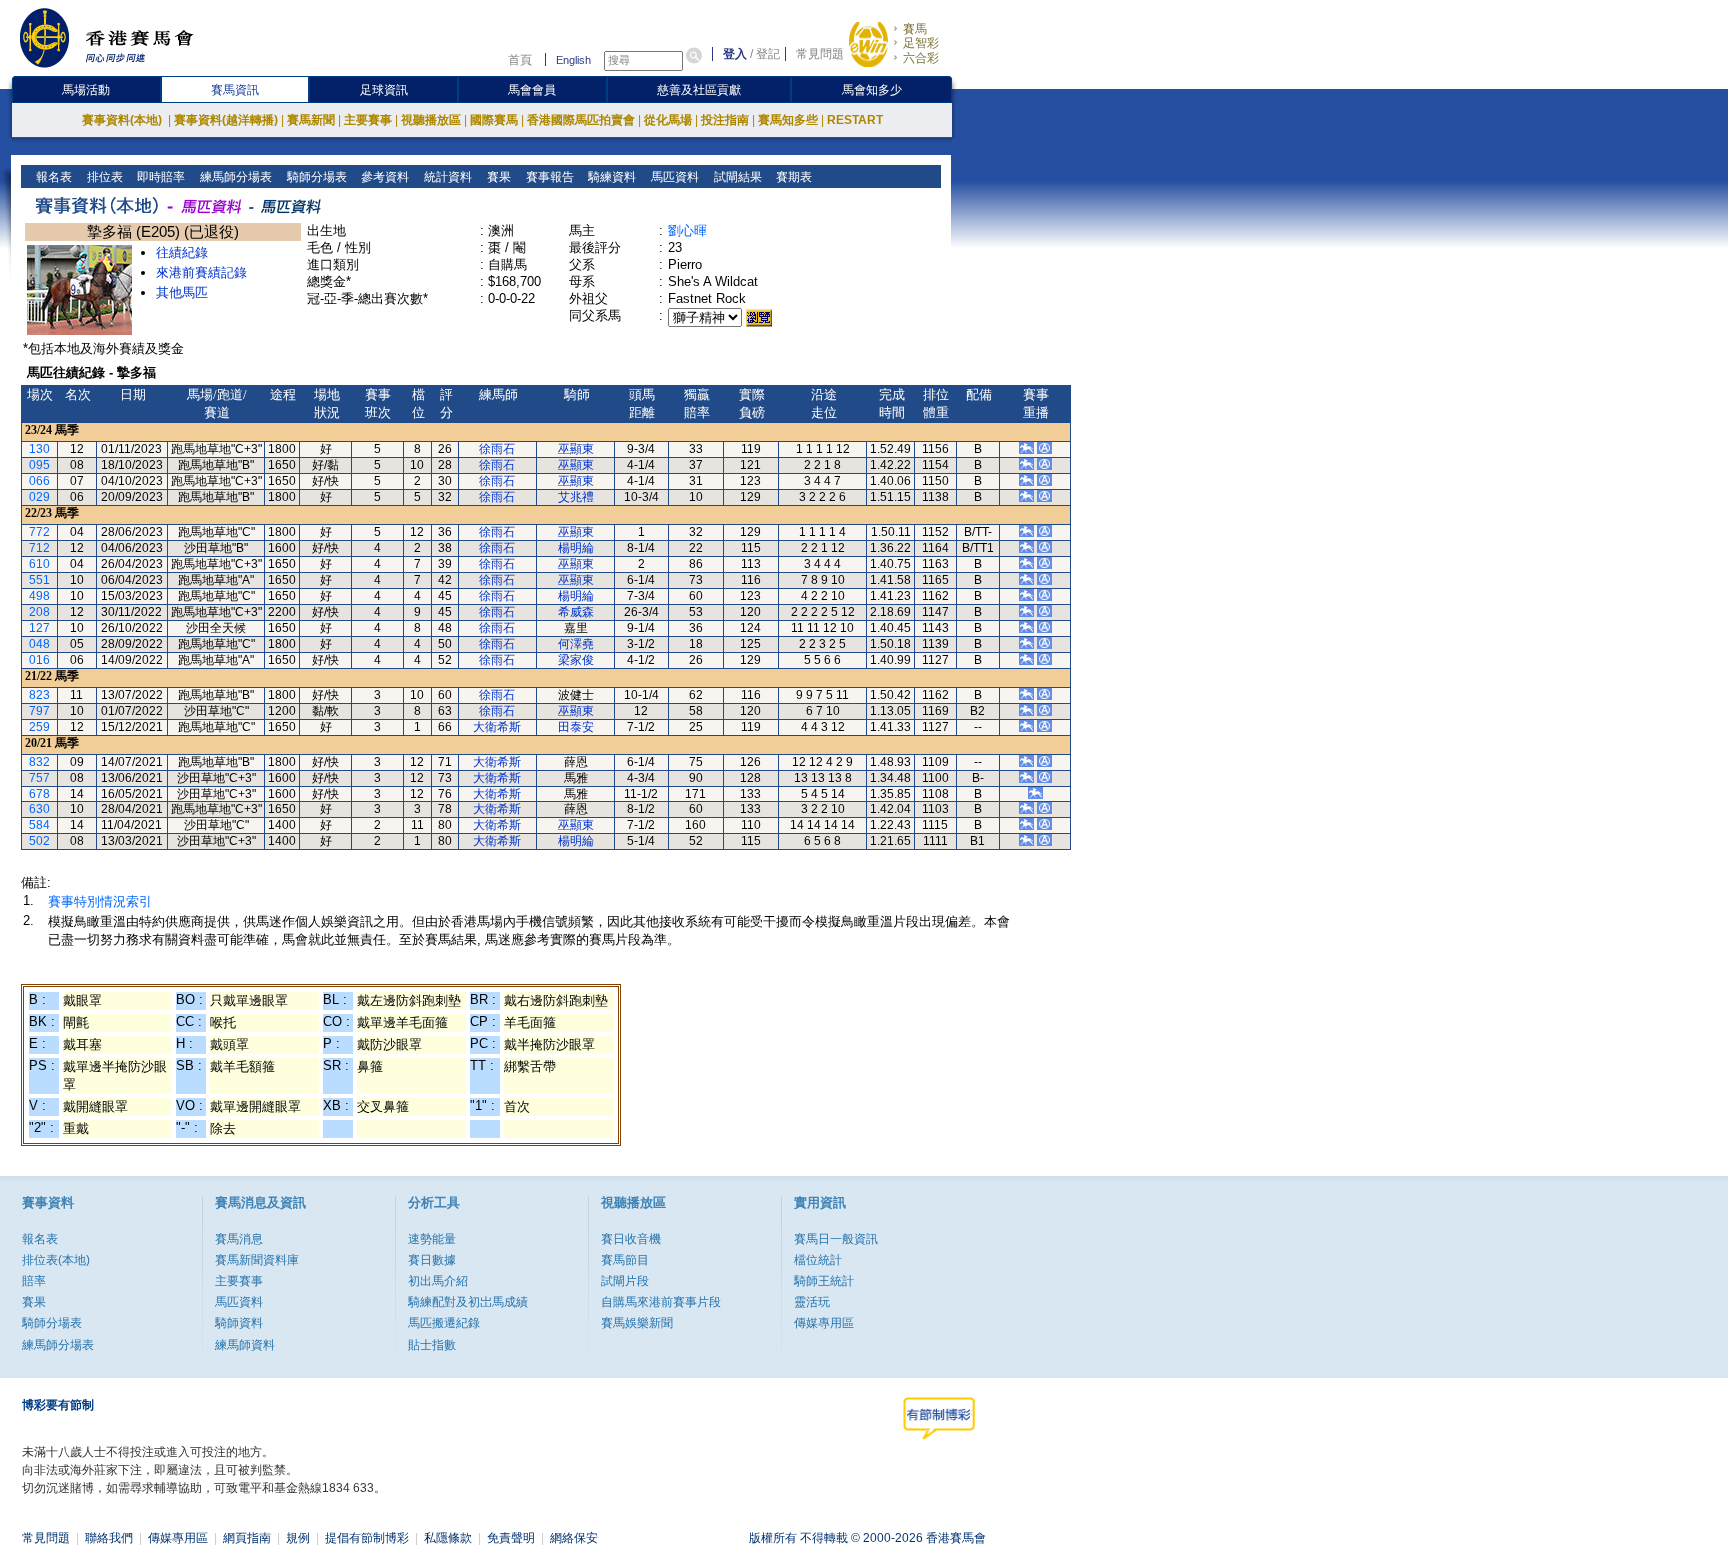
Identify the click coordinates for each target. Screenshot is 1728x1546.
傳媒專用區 (824, 1323)
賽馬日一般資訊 (836, 1239)
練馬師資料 (245, 1345)
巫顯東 (576, 449)
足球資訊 (384, 90)
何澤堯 (576, 644)
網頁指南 (247, 1538)
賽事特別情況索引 (100, 901)
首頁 (520, 60)
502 (39, 841)
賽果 (497, 177)
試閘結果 (736, 177)
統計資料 (446, 177)
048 (39, 644)
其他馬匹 (182, 292)
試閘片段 (625, 1281)
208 (39, 612)
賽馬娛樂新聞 (637, 1323)
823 (39, 695)
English (573, 60)
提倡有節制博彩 (367, 1538)
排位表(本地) (56, 1260)
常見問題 (820, 54)
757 (39, 778)
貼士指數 (432, 1345)
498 (39, 596)
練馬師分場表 (234, 177)
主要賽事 (368, 120)
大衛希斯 (497, 727)
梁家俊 (576, 660)
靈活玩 (812, 1302)
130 (39, 449)
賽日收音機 (631, 1239)
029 (39, 497)
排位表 (103, 177)
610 (39, 564)
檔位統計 (818, 1260)
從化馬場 (668, 120)
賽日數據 (432, 1260)
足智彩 (921, 43)
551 (39, 580)
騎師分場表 (315, 177)
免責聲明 (511, 1538)
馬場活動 (86, 90)
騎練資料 (610, 177)
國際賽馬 (494, 120)
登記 (768, 54)
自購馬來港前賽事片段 (661, 1302)
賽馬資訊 (235, 90)
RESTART (855, 120)
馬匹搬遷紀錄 (444, 1323)
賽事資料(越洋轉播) (226, 120)
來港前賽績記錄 (201, 272)
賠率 (34, 1281)
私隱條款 (448, 1538)
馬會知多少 (872, 90)
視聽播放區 (431, 120)
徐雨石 (497, 449)
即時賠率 (159, 177)
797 (39, 711)
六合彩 (921, 58)
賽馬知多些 (788, 120)
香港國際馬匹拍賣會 (581, 120)
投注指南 (725, 120)
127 (39, 628)
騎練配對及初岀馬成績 (468, 1302)
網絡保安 (574, 1538)
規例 (298, 1538)
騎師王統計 (824, 1281)
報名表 (52, 177)
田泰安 (576, 727)
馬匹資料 (673, 177)
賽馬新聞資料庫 (257, 1260)
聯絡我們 (109, 1538)
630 (39, 809)
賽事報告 (548, 177)
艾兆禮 (576, 497)
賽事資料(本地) (123, 120)
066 (39, 481)
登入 (735, 54)
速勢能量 (432, 1239)
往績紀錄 (182, 252)
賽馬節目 (625, 1260)
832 (39, 762)
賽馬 (915, 29)
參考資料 (383, 177)
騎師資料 (239, 1323)
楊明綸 (576, 548)
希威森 (576, 612)
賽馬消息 (239, 1239)
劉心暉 (687, 230)
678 (39, 794)
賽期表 (792, 177)
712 (39, 548)
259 (39, 727)
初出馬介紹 (438, 1281)
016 (39, 660)
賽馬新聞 (311, 120)
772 (39, 532)
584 (39, 825)
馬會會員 (532, 90)
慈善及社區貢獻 (699, 90)
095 (39, 465)
